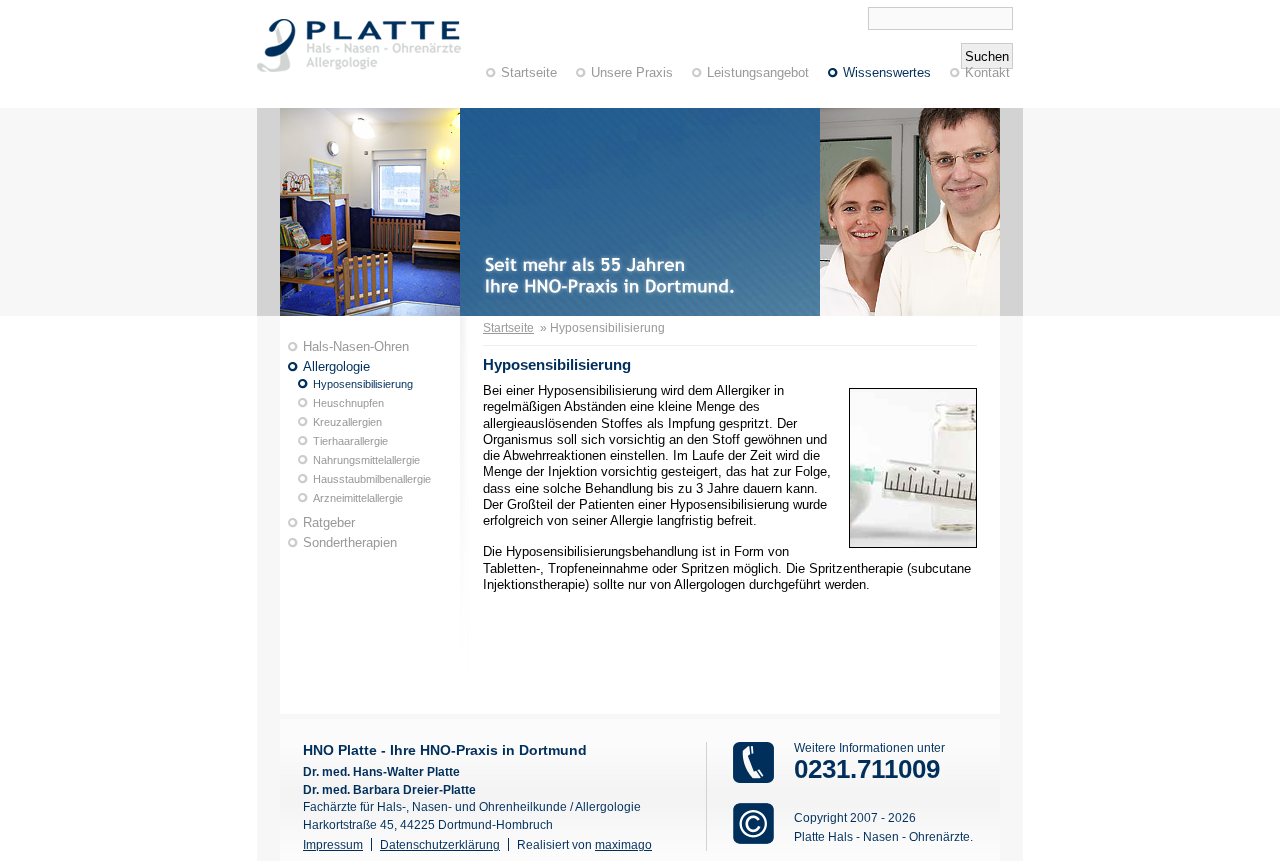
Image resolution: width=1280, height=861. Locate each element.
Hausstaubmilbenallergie (372, 479)
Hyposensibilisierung (363, 384)
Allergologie (336, 366)
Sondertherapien (350, 542)
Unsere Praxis (632, 72)
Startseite (529, 72)
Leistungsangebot (758, 72)
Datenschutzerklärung (440, 844)
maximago (623, 844)
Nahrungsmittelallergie (366, 460)
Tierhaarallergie (350, 441)
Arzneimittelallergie (358, 498)
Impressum (333, 844)
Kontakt (987, 72)
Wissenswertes (887, 72)
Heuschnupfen (348, 403)
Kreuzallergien (347, 422)
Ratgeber (329, 522)
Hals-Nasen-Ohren (356, 346)
